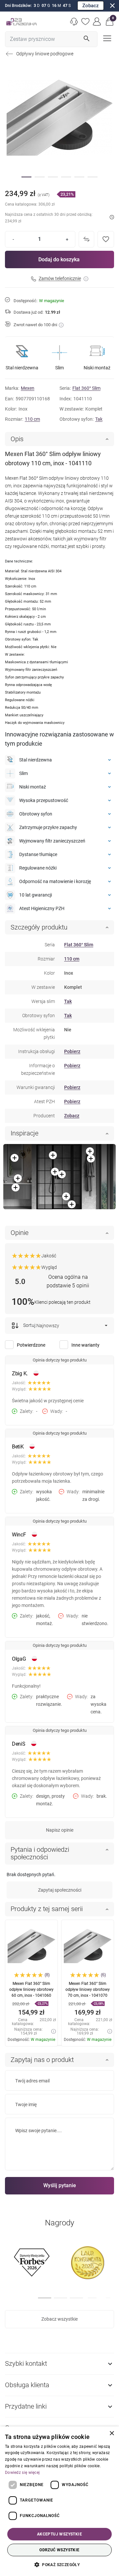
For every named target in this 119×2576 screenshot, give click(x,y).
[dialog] (59, 2501)
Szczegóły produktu (39, 927)
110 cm (32, 419)
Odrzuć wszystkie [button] (59, 2550)
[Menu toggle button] (106, 38)
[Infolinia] (74, 22)
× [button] (112, 2433)
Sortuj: (29, 1325)
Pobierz (72, 1051)
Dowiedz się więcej (22, 2473)
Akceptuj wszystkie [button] (59, 2534)
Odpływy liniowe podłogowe (45, 54)
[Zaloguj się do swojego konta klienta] (97, 22)
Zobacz (91, 6)
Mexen (28, 388)
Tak (99, 419)
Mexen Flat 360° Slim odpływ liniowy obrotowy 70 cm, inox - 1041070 (88, 1989)
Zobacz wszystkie (59, 2319)
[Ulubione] (86, 22)
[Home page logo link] (21, 22)
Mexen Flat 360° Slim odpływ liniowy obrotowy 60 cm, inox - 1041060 (31, 1989)
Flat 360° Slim (86, 388)
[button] (110, 22)
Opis (17, 439)
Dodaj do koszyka (59, 259)
